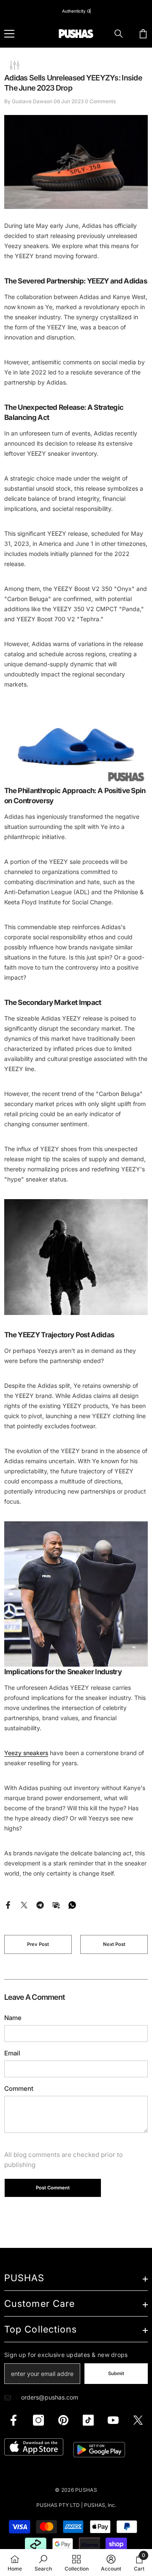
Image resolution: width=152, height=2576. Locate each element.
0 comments (100, 101)
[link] (43, 2563)
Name (13, 2018)
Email (12, 2053)
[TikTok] (88, 2420)
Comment (19, 2088)
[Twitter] (24, 1904)
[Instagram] (38, 2420)
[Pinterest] (63, 2420)
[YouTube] (113, 2420)
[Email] (56, 1904)
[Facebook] (8, 1904)
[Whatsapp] (72, 1904)
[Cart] (143, 34)
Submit (116, 2373)
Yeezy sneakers (26, 1753)
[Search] (119, 34)
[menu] (9, 34)
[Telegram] (40, 1904)
